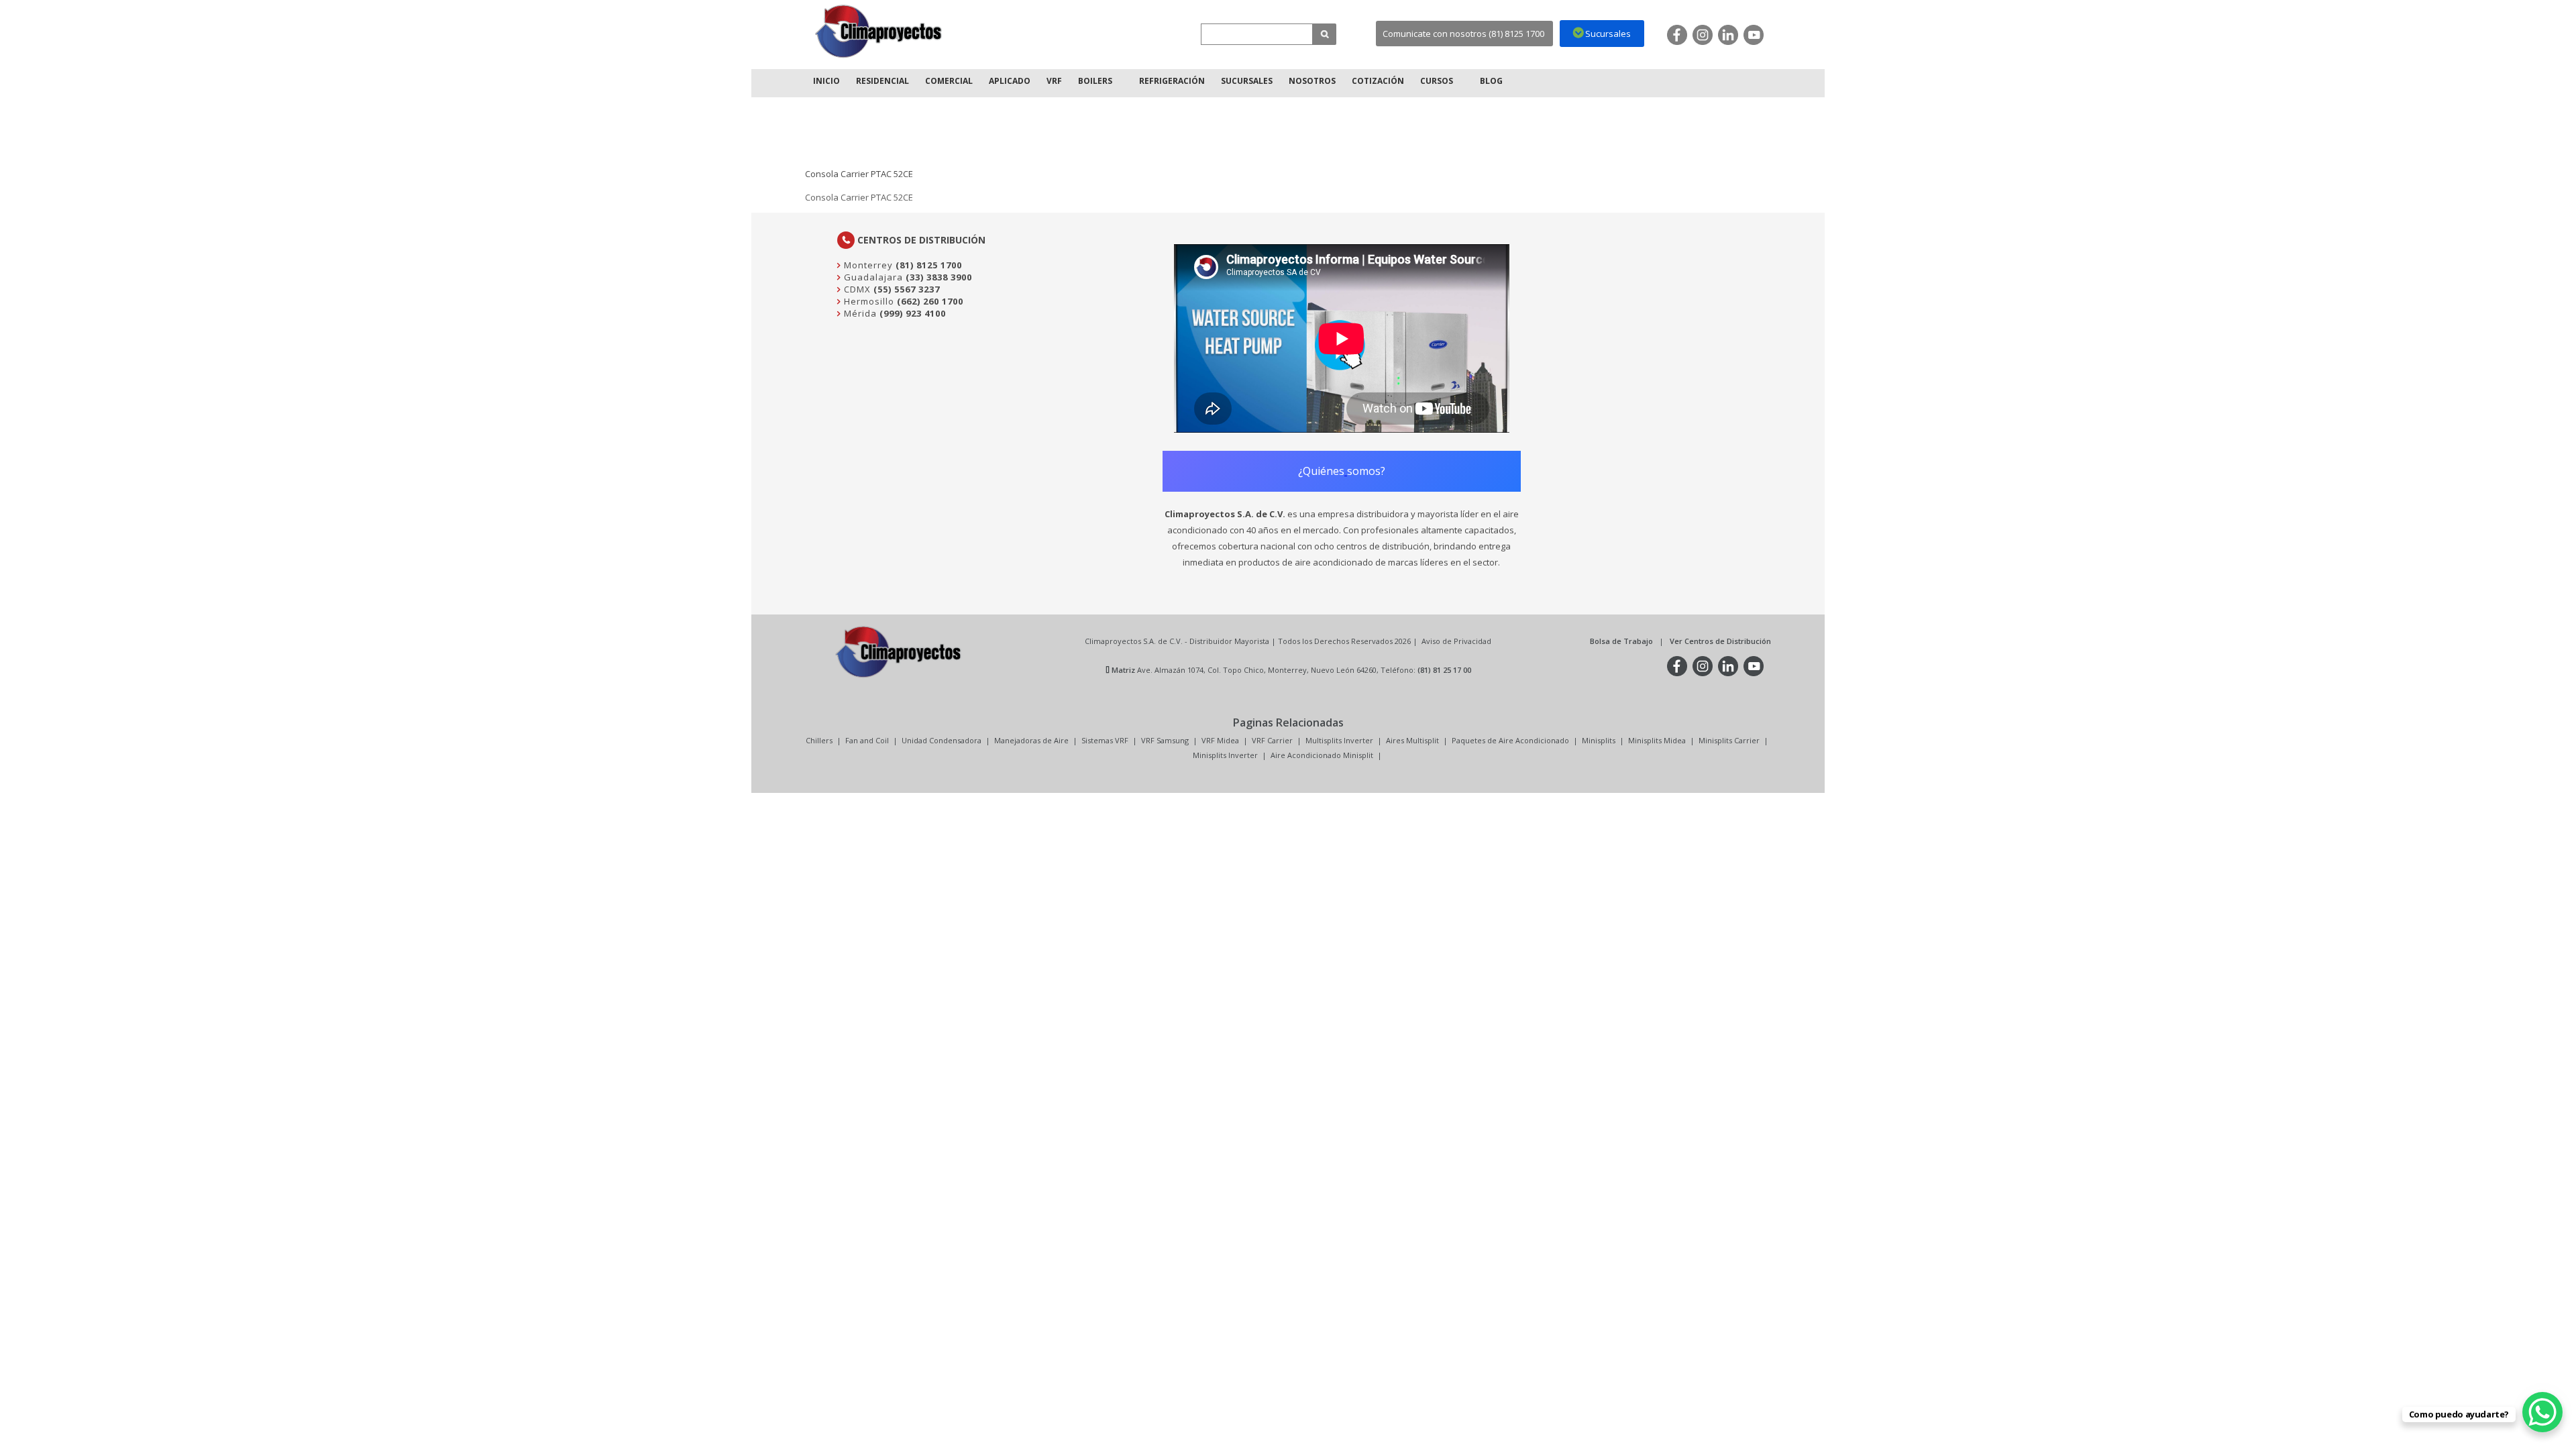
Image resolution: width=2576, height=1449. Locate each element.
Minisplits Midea (1657, 740)
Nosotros (1312, 81)
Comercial (949, 81)
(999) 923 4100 (913, 313)
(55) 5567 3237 (907, 289)
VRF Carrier (1272, 740)
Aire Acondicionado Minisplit (1322, 755)
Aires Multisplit (1412, 740)
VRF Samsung (1165, 740)
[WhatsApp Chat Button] (2542, 1412)
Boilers (1095, 81)
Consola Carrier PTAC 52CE (859, 174)
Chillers (819, 740)
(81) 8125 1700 (929, 265)
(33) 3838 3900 (939, 277)
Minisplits (1599, 740)
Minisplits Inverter (1225, 755)
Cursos (1437, 81)
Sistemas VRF (1105, 740)
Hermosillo (868, 301)
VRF (1054, 81)
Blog (1491, 81)
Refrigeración (1172, 81)
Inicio (826, 81)
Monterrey (867, 265)
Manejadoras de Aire (1031, 740)
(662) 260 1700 (930, 301)
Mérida (859, 313)
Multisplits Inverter (1339, 740)
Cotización (1378, 81)
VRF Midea (1220, 740)
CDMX (856, 289)
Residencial (882, 81)
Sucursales (1247, 81)
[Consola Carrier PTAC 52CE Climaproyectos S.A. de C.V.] (879, 31)
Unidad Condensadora (942, 740)
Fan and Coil (867, 740)
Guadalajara (872, 277)
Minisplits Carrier (1729, 740)
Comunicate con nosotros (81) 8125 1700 (1463, 34)
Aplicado (1010, 81)
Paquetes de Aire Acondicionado (1510, 740)
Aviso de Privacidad (1456, 641)
